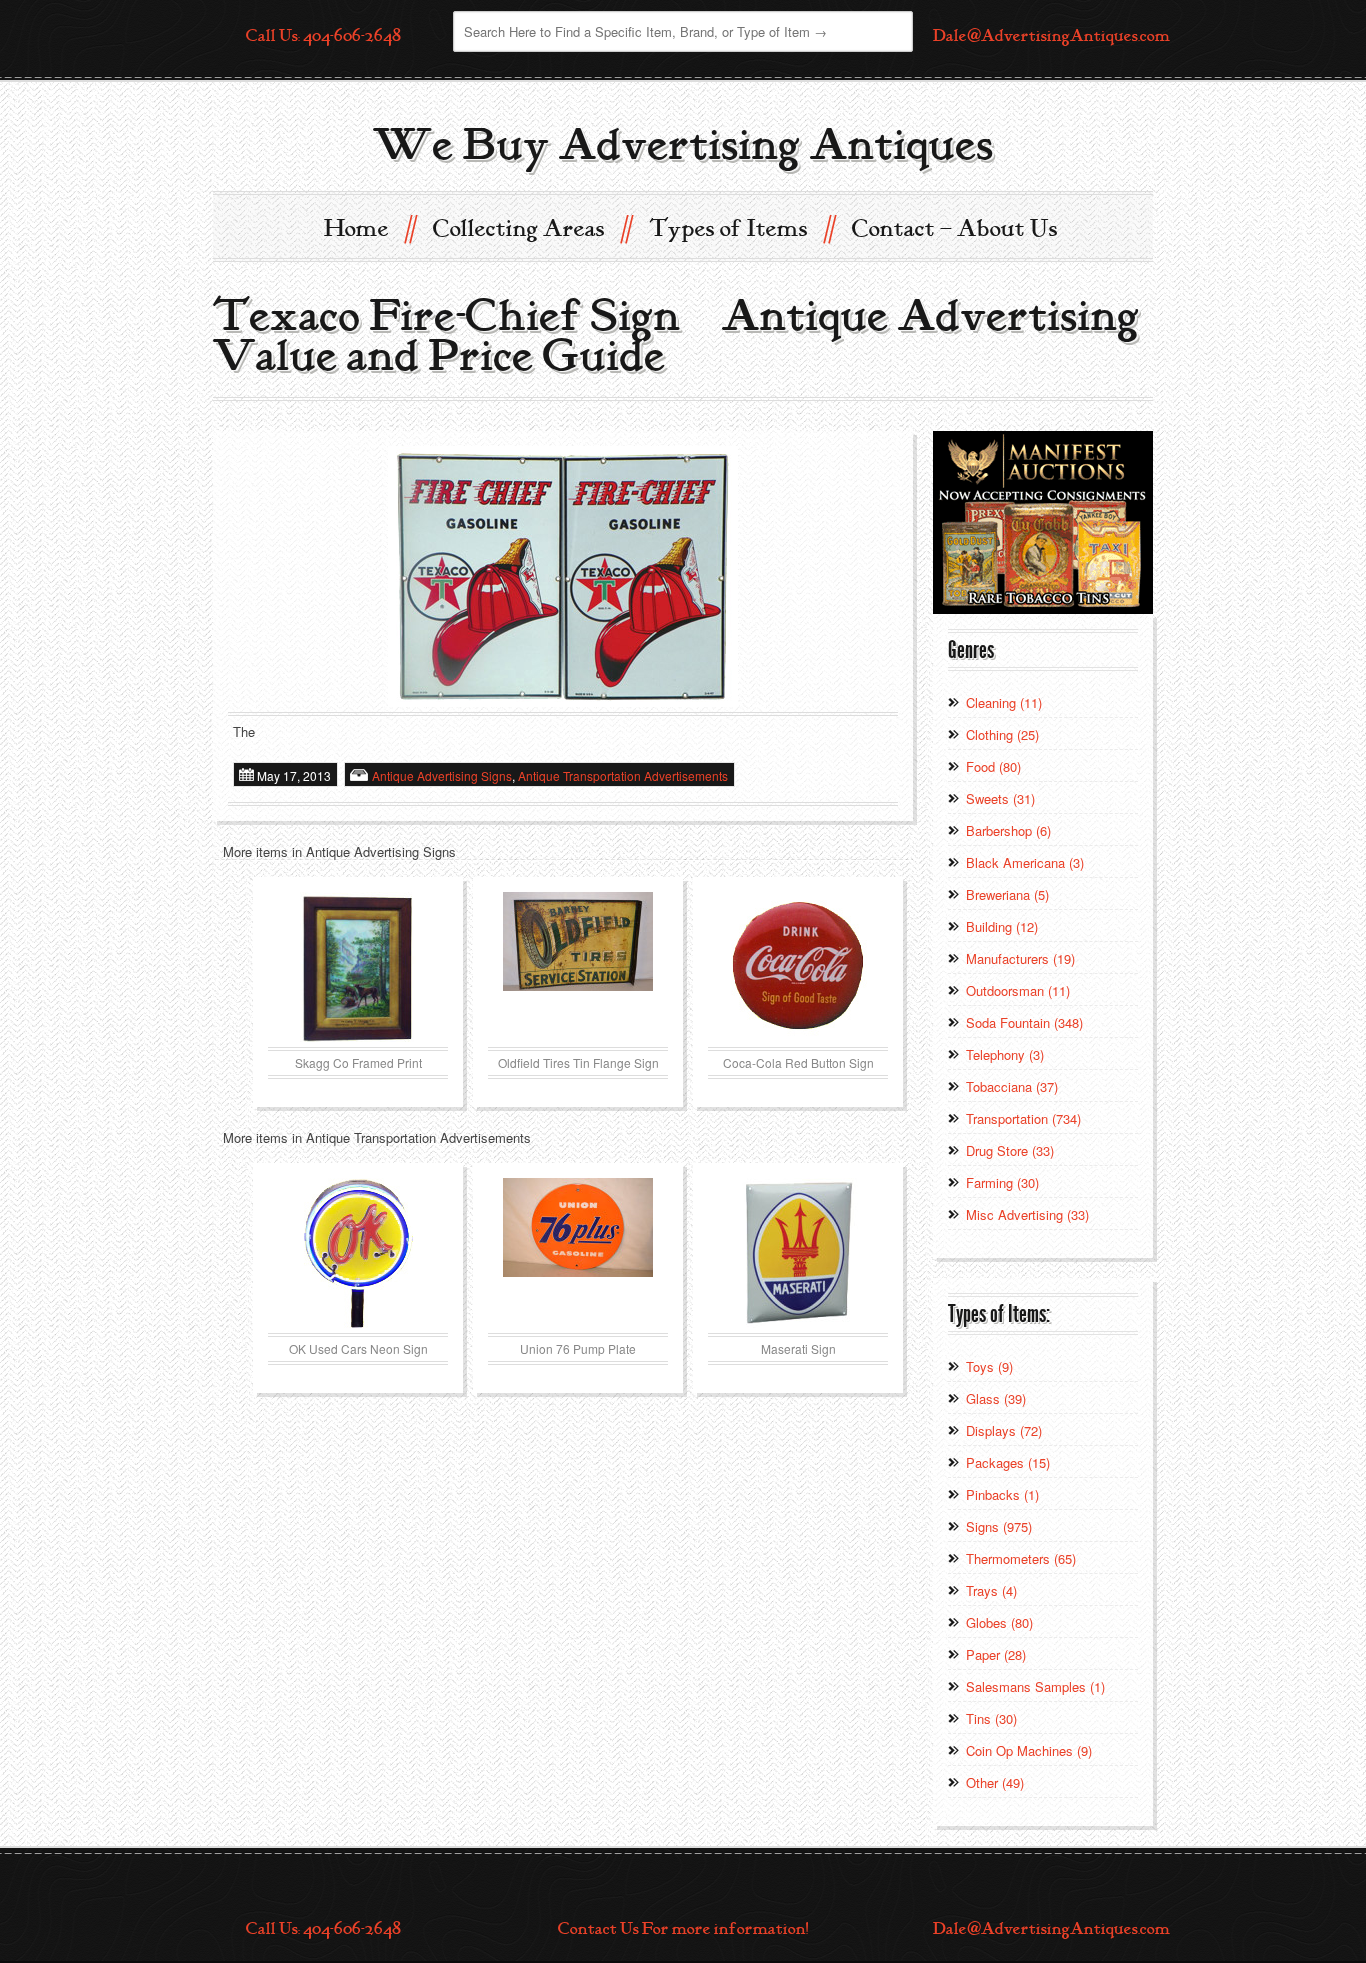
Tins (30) (991, 1718)
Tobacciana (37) (1012, 1086)
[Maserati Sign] (798, 1253)
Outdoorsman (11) (1018, 990)
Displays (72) (1004, 1430)
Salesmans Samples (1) (1035, 1686)
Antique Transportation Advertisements (623, 775)
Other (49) (995, 1782)
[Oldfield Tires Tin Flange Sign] (578, 967)
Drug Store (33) (1010, 1150)
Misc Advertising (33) (1027, 1214)
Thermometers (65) (1021, 1558)
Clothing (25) (1002, 734)
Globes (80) (999, 1622)
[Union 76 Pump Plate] (578, 1253)
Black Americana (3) (1025, 862)
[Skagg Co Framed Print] (358, 967)
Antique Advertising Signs (442, 775)
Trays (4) (991, 1590)
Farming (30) (1002, 1182)
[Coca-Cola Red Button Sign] (798, 967)
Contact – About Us (955, 229)
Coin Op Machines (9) (1029, 1750)
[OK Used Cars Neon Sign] (358, 1253)
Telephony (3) (1005, 1054)
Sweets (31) (1000, 798)
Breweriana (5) (1007, 894)
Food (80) (993, 766)
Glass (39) (996, 1398)
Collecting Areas (531, 227)
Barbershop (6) (1008, 830)
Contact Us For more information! (683, 1929)
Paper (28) (996, 1654)
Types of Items (741, 227)
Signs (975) (999, 1526)
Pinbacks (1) (1002, 1494)
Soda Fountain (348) (1024, 1022)
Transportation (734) (1023, 1118)
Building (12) (1002, 926)
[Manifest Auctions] (1043, 520)
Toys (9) (989, 1366)
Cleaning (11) (1004, 702)
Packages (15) (1008, 1462)
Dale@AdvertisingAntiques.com (1051, 36)
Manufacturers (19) (1020, 958)
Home (369, 227)
